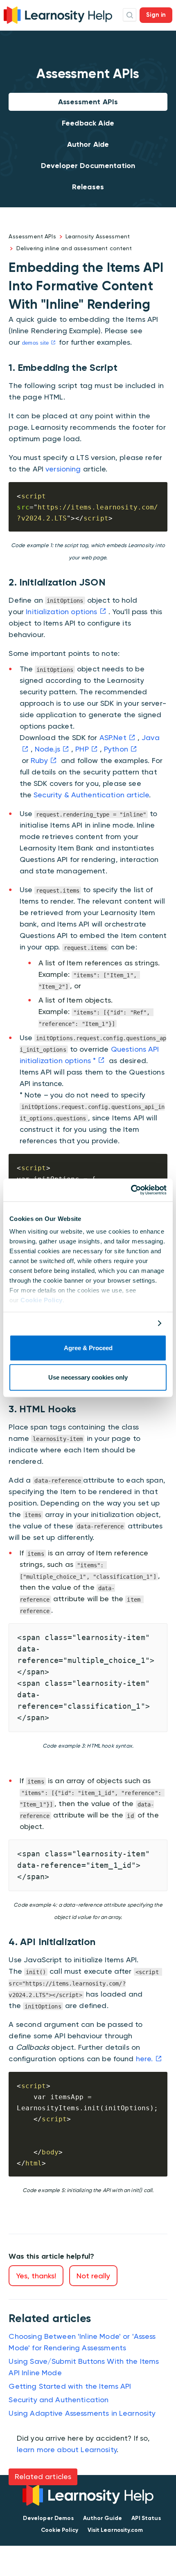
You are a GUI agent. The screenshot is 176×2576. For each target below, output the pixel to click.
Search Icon (130, 15)
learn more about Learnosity (67, 2449)
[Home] (58, 14)
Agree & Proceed (88, 1348)
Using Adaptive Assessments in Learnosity (82, 2413)
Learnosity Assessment (98, 236)
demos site (36, 343)
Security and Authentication (59, 2400)
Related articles (43, 2476)
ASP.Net (113, 737)
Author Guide (103, 2518)
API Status (146, 2518)
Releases (88, 187)
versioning (63, 469)
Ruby (39, 760)
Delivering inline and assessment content (74, 248)
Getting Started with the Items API (70, 2386)
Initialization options (61, 611)
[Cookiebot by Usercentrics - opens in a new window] (131, 1190)
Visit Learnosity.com (115, 2530)
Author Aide (88, 144)
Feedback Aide (88, 123)
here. (144, 2059)
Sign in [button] (156, 15)
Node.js (47, 749)
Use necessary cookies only (88, 1378)
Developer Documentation (88, 166)
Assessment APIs (88, 102)
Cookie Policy (42, 1300)
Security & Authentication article (91, 795)
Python (116, 749)
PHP (82, 749)
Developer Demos (48, 2518)
